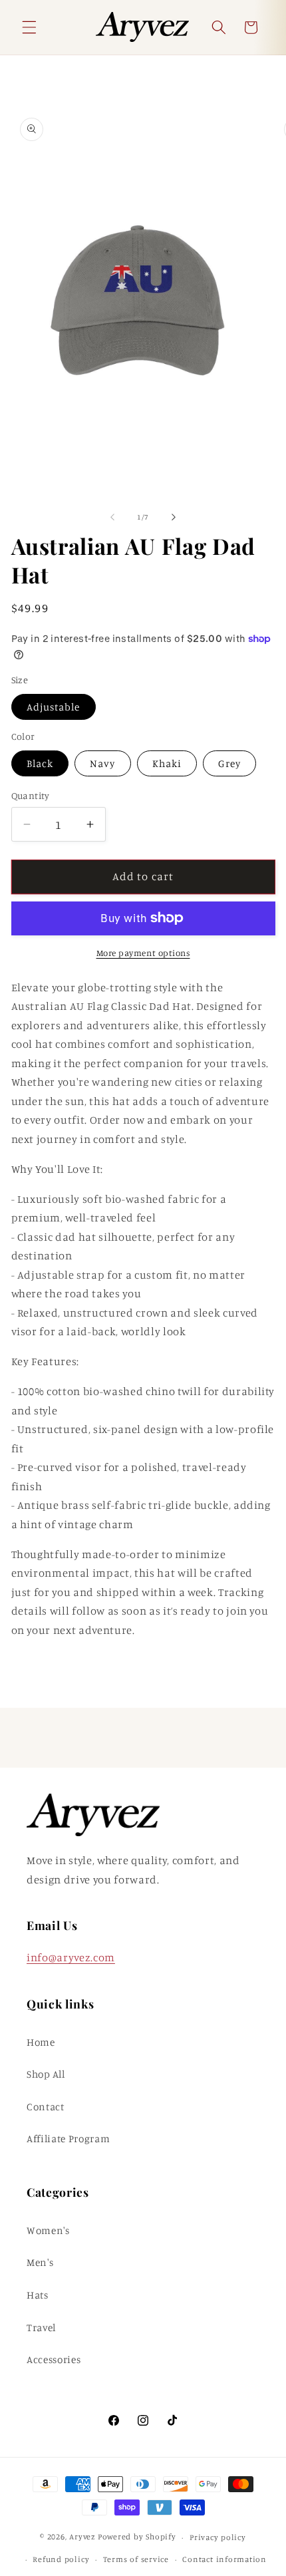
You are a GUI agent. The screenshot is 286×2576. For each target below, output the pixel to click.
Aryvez (82, 2537)
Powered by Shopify (137, 2537)
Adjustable (54, 707)
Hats (38, 2295)
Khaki (167, 763)
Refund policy (61, 2559)
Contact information (224, 2559)
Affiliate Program (68, 2139)
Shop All (46, 2074)
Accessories (54, 2359)
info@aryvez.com (71, 1957)
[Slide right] (174, 517)
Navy (102, 763)
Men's (40, 2262)
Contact (46, 2107)
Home (41, 2042)
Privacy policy (218, 2537)
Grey (229, 763)
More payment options (143, 953)
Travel (41, 2328)
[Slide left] (112, 517)
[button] (29, 27)
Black (40, 763)
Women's (48, 2230)
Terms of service (136, 2559)
